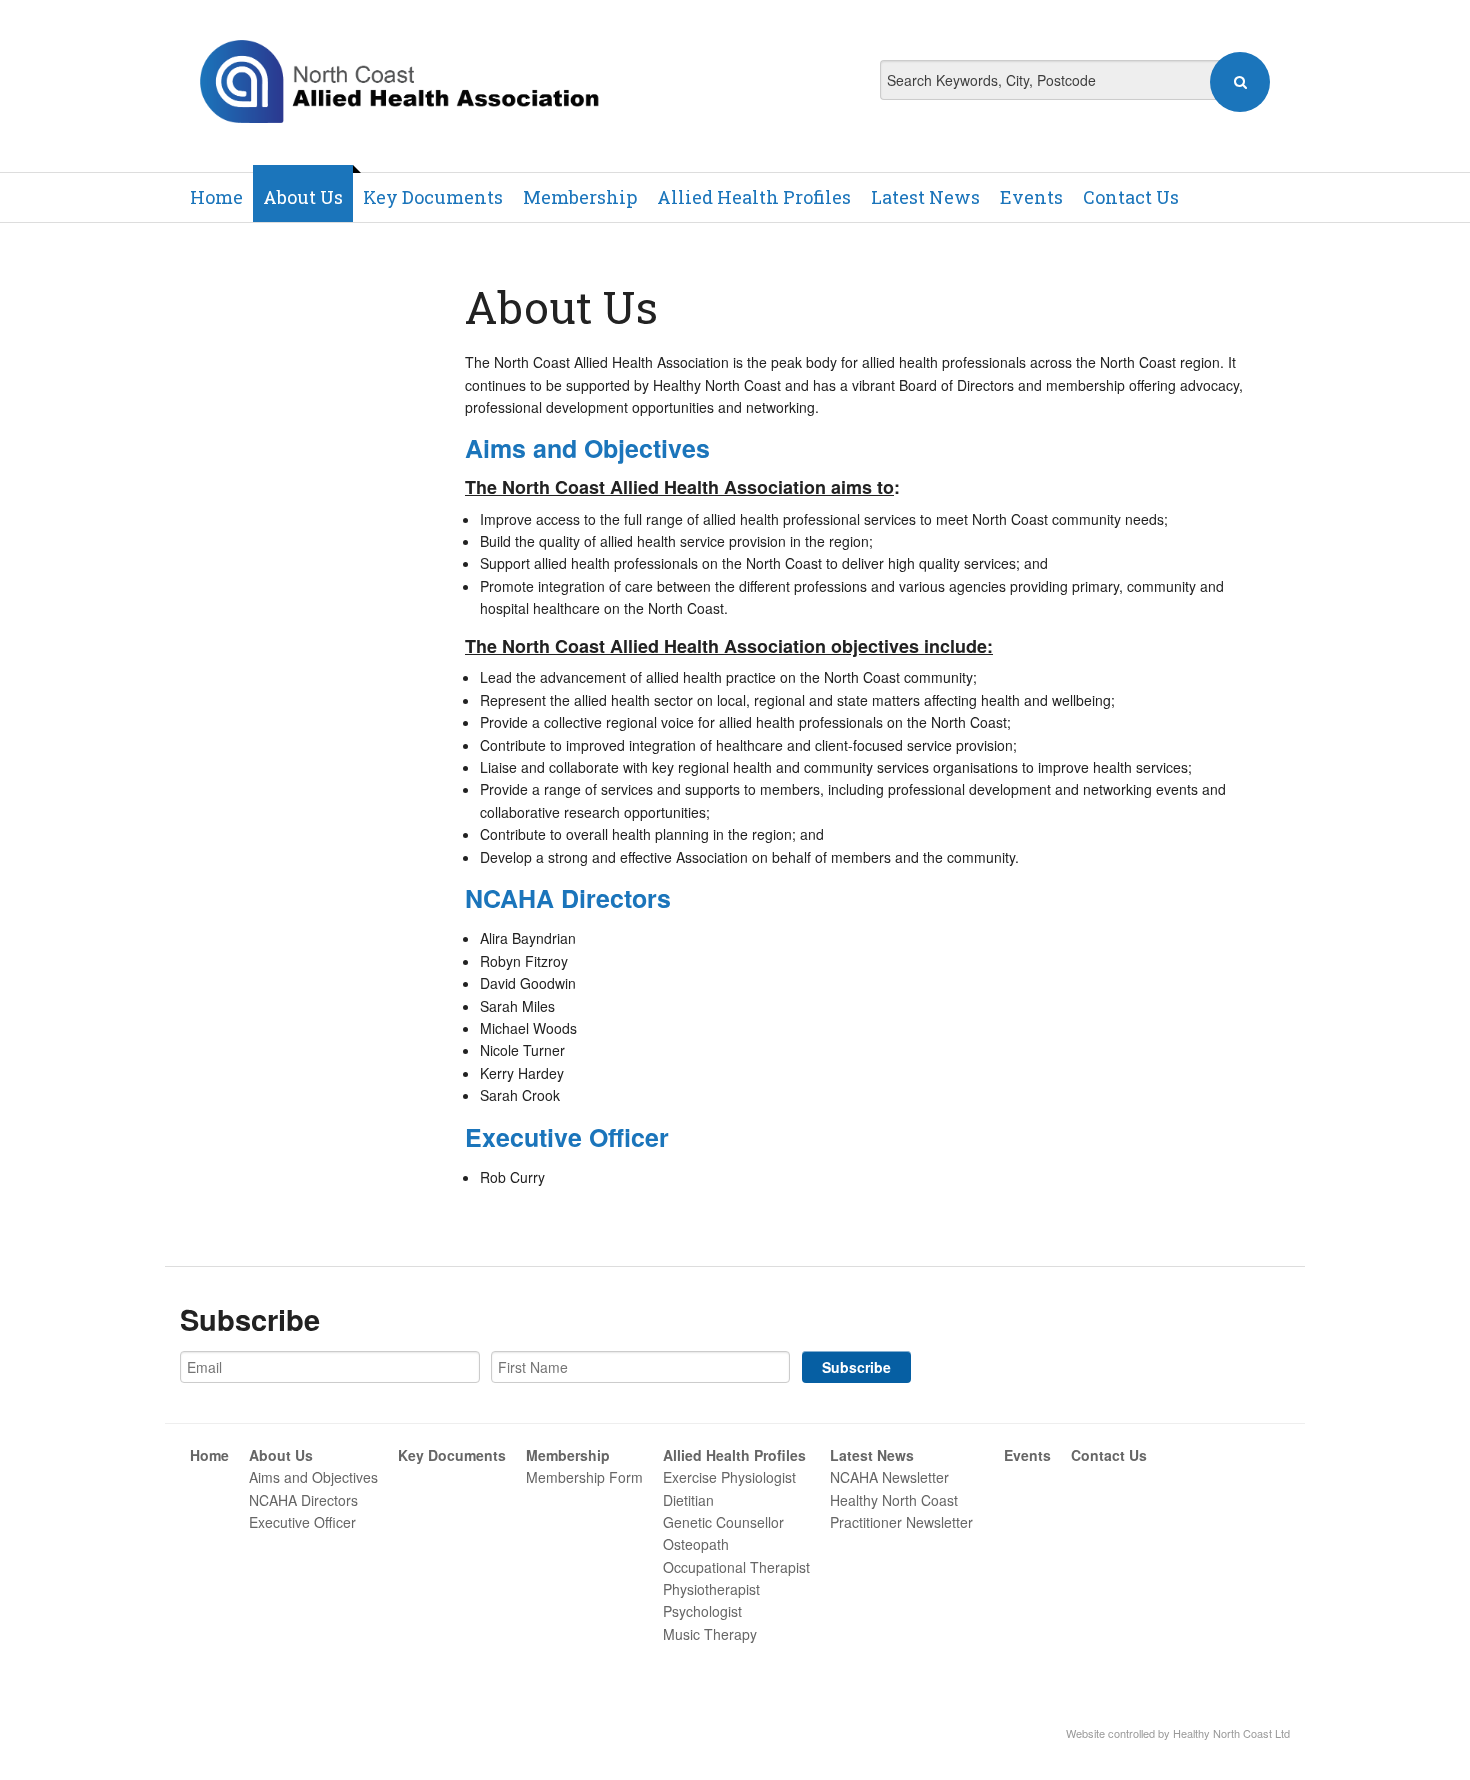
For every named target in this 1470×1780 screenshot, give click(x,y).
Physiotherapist (711, 1589)
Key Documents (433, 197)
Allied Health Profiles (754, 197)
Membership (580, 197)
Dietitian (688, 1500)
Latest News (925, 197)
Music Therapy (710, 1634)
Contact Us (1131, 197)
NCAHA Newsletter (889, 1477)
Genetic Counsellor (723, 1522)
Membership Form (584, 1477)
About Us (303, 197)
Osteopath (696, 1544)
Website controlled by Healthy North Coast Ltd (1178, 1733)
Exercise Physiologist (729, 1477)
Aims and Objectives (313, 1477)
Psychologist (702, 1611)
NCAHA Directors (568, 898)
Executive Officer (302, 1522)
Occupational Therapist (736, 1567)
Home (216, 197)
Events (1031, 197)
